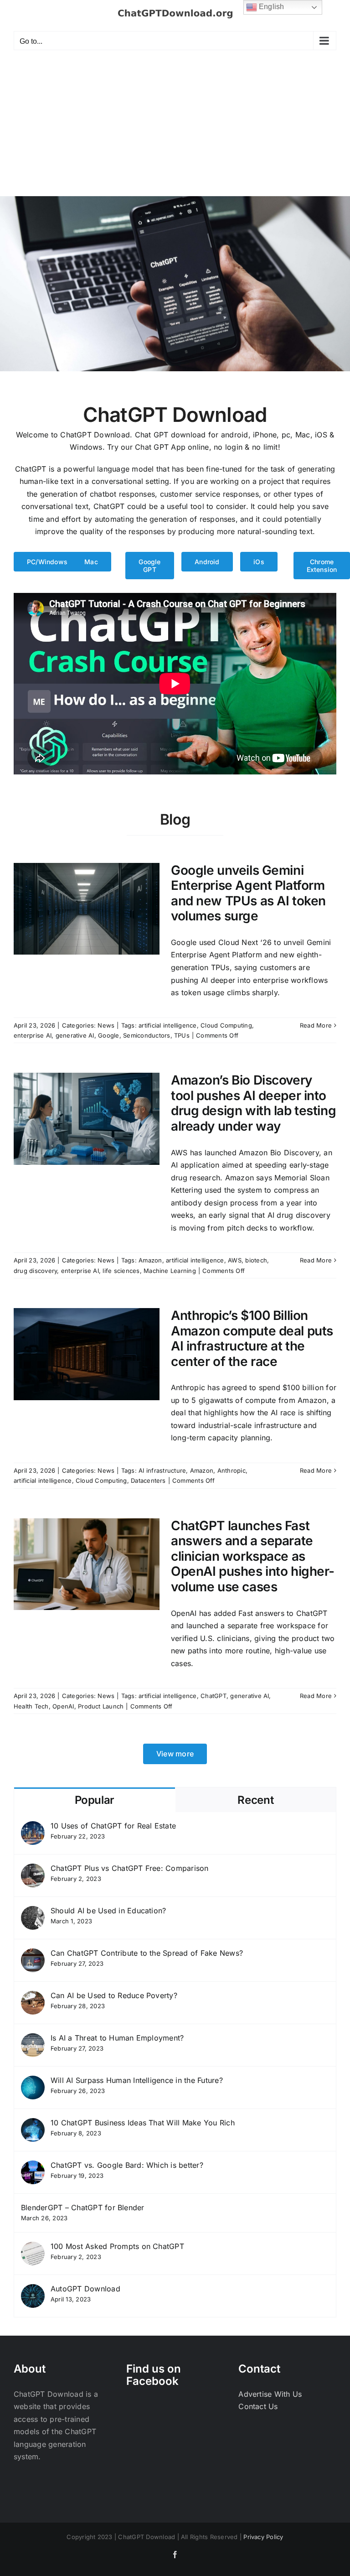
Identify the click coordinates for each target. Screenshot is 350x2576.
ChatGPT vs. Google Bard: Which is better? (127, 2165)
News (106, 1025)
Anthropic (232, 1470)
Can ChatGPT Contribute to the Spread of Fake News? (147, 1953)
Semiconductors (147, 1035)
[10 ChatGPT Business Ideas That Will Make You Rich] (33, 2124)
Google (108, 1035)
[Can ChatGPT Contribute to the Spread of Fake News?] (33, 1954)
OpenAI (63, 1706)
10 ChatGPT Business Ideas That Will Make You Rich (143, 2123)
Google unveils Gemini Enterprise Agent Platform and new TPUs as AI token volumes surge (248, 893)
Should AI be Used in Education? (108, 1911)
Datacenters (148, 1480)
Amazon (150, 1260)
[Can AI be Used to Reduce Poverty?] (33, 1997)
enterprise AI (33, 1035)
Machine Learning (170, 1271)
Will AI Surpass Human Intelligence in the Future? (137, 2080)
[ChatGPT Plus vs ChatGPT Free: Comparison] (33, 1870)
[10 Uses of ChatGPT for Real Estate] (33, 1827)
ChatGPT (214, 1696)
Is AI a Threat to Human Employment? (117, 2038)
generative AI (75, 1035)
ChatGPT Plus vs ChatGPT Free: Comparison (130, 1868)
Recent (255, 1800)
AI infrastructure (162, 1470)
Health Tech (31, 1706)
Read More (316, 1025)
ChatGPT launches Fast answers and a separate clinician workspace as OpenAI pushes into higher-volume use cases (253, 1556)
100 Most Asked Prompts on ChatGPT (117, 2246)
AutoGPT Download (85, 2289)
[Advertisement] (175, 128)
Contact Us (258, 2406)
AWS (235, 1260)
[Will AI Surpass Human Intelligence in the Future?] (33, 2082)
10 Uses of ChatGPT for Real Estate (113, 1826)
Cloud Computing (226, 1025)
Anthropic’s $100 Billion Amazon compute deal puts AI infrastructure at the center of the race (252, 1338)
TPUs (182, 1035)
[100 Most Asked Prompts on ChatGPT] (33, 2248)
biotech (256, 1260)
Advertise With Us (270, 2394)
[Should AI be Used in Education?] (33, 1912)
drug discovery (35, 1271)
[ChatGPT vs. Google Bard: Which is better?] (33, 2166)
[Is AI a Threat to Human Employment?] (33, 2039)
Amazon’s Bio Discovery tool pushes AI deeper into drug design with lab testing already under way (253, 1103)
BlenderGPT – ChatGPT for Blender (83, 2207)
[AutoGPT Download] (33, 2290)
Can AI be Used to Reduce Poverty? (114, 1995)
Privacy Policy (263, 2537)
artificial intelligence (168, 1025)
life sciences (121, 1271)
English (271, 7)
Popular (95, 1800)
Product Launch (101, 1706)
